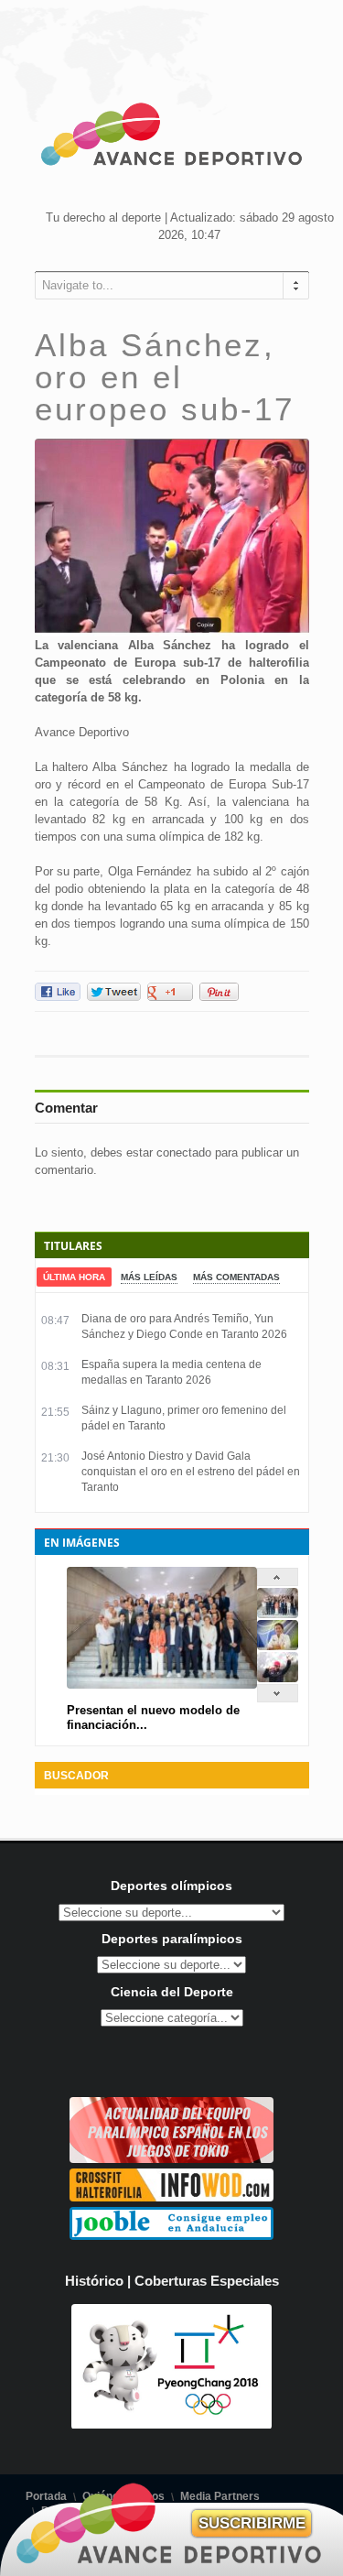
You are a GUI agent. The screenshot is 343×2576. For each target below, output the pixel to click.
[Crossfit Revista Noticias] (171, 2197)
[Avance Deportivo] (172, 137)
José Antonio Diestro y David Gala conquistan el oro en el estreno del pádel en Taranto (191, 1472)
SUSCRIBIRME (252, 2523)
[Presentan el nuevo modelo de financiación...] (278, 1614)
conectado (184, 1152)
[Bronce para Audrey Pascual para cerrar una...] (278, 1678)
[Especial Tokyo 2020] (171, 2159)
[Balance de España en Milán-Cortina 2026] (278, 1646)
